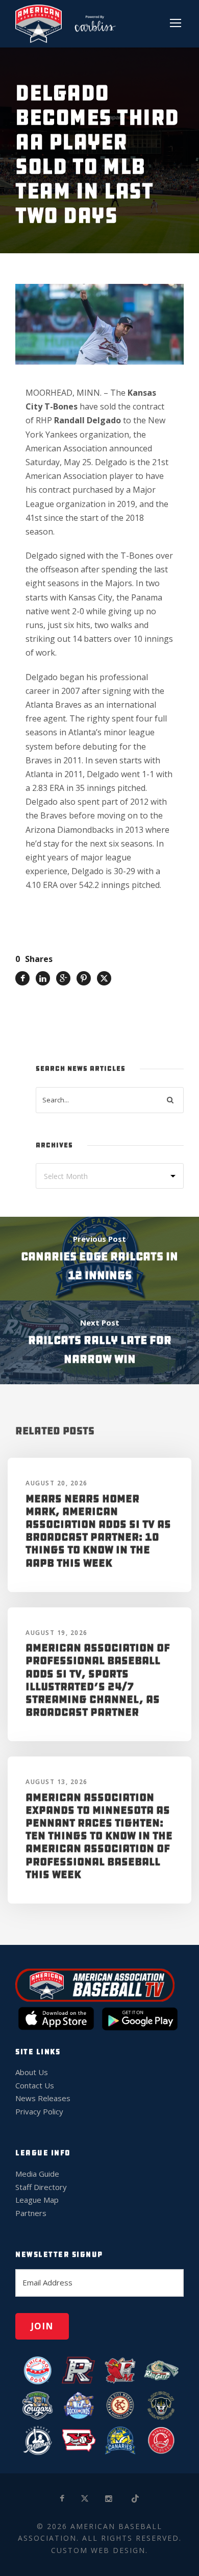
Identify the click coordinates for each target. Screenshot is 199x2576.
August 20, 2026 (57, 1483)
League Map (37, 2200)
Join (42, 2326)
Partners (31, 2213)
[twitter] (85, 2499)
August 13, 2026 (57, 1782)
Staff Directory (41, 2187)
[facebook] (63, 2499)
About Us (32, 2072)
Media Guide (37, 2174)
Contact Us (35, 2085)
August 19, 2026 (57, 1633)
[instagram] (109, 2499)
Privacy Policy (39, 2111)
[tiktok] (136, 2499)
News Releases (43, 2098)
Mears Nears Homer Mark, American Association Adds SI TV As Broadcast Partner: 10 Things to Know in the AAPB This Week (98, 1531)
